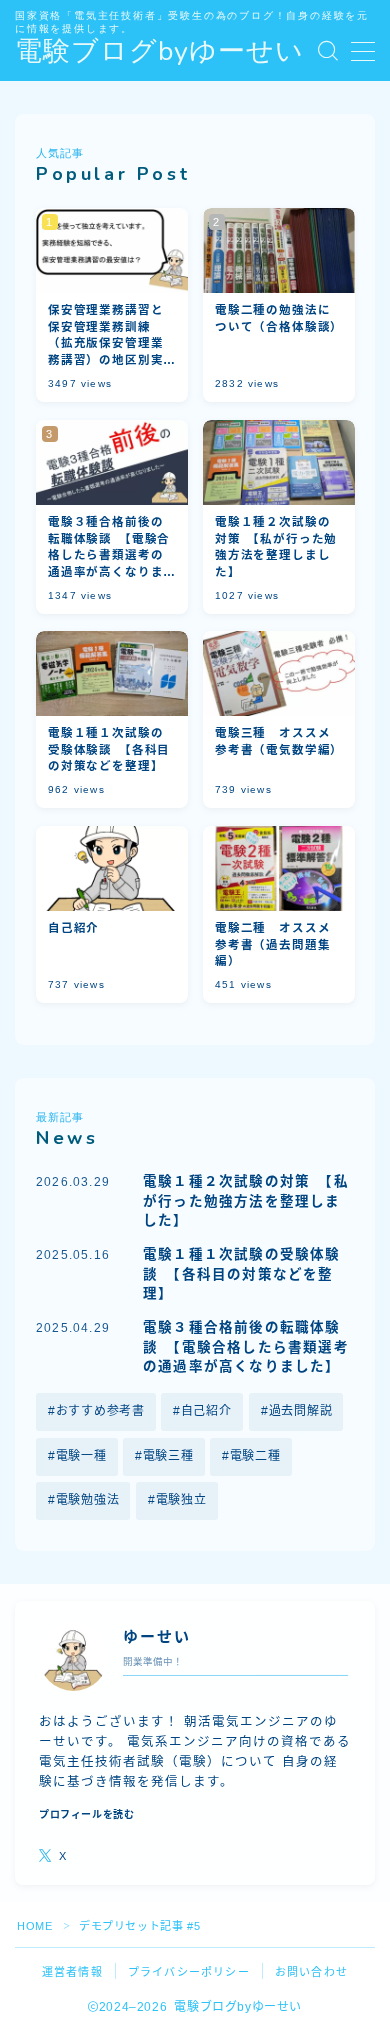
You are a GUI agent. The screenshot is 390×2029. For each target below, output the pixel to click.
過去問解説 (300, 1411)
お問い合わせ (311, 1972)
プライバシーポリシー (189, 1972)
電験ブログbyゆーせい (159, 52)
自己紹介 (206, 1411)
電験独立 (181, 1500)
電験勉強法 (88, 1500)
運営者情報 (72, 1972)
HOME (34, 1926)
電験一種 (81, 1456)
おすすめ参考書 (100, 1411)
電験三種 (168, 1456)
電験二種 (255, 1456)
